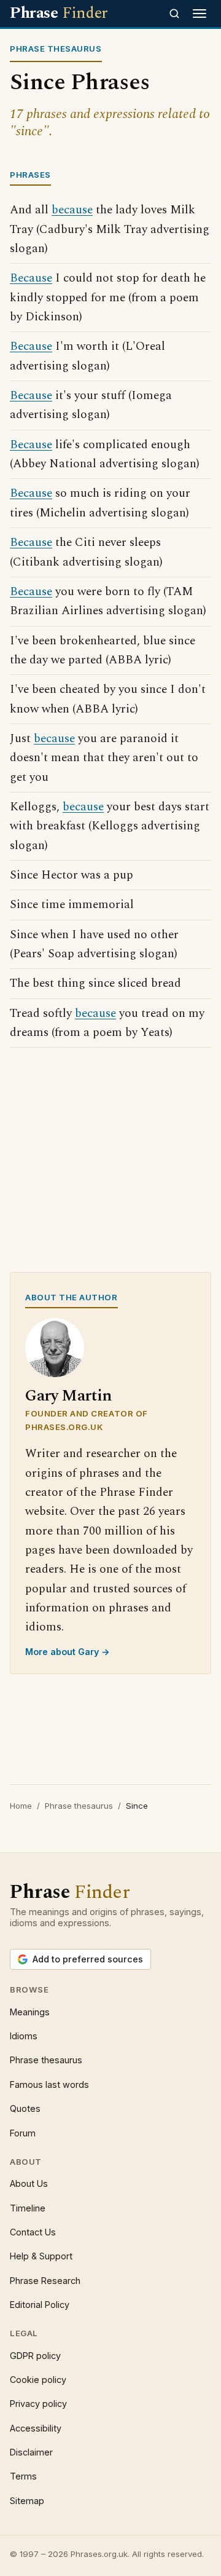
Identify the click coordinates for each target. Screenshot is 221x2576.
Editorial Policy (40, 2305)
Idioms (24, 2036)
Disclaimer (31, 2452)
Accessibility (36, 2428)
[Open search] (174, 14)
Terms (23, 2476)
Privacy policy (38, 2404)
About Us (29, 2183)
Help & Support (41, 2256)
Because (31, 278)
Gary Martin (68, 1396)
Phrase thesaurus (79, 1806)
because (72, 210)
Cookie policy (38, 2380)
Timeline (28, 2208)
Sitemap (27, 2501)
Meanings (30, 2012)
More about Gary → (68, 1652)
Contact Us (33, 2232)
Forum (23, 2133)
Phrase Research (45, 2281)
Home (21, 1806)
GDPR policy (35, 2356)
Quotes (25, 2108)
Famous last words (49, 2084)
